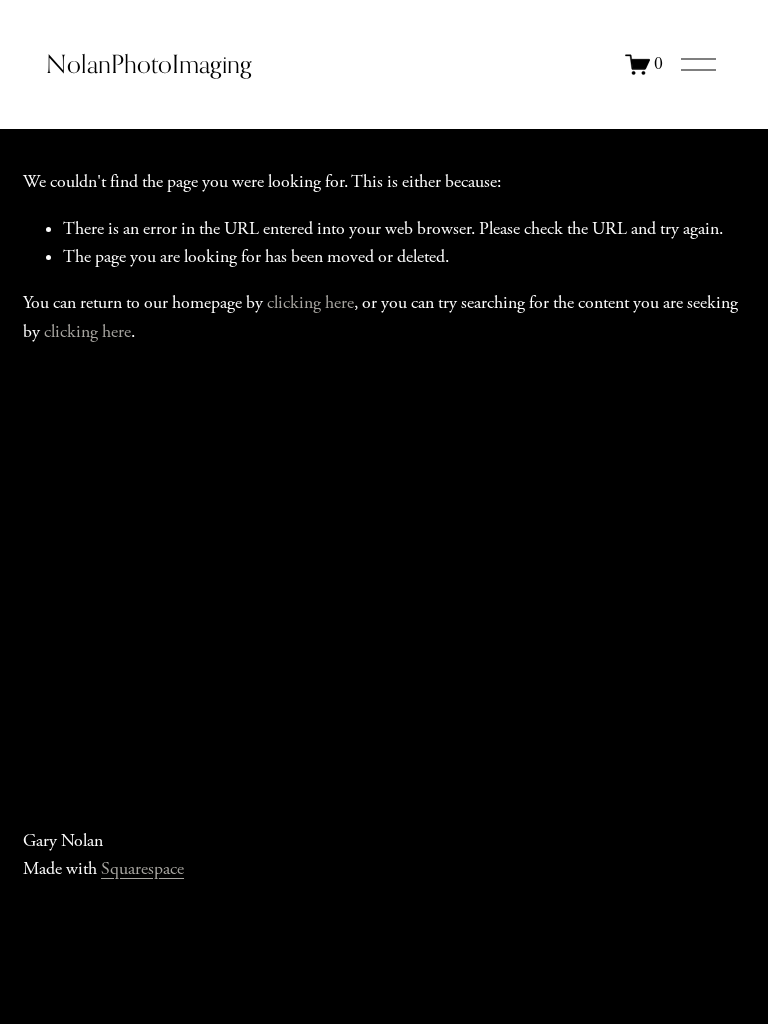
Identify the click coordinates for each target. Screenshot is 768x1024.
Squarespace (142, 869)
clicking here (310, 303)
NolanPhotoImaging (149, 64)
